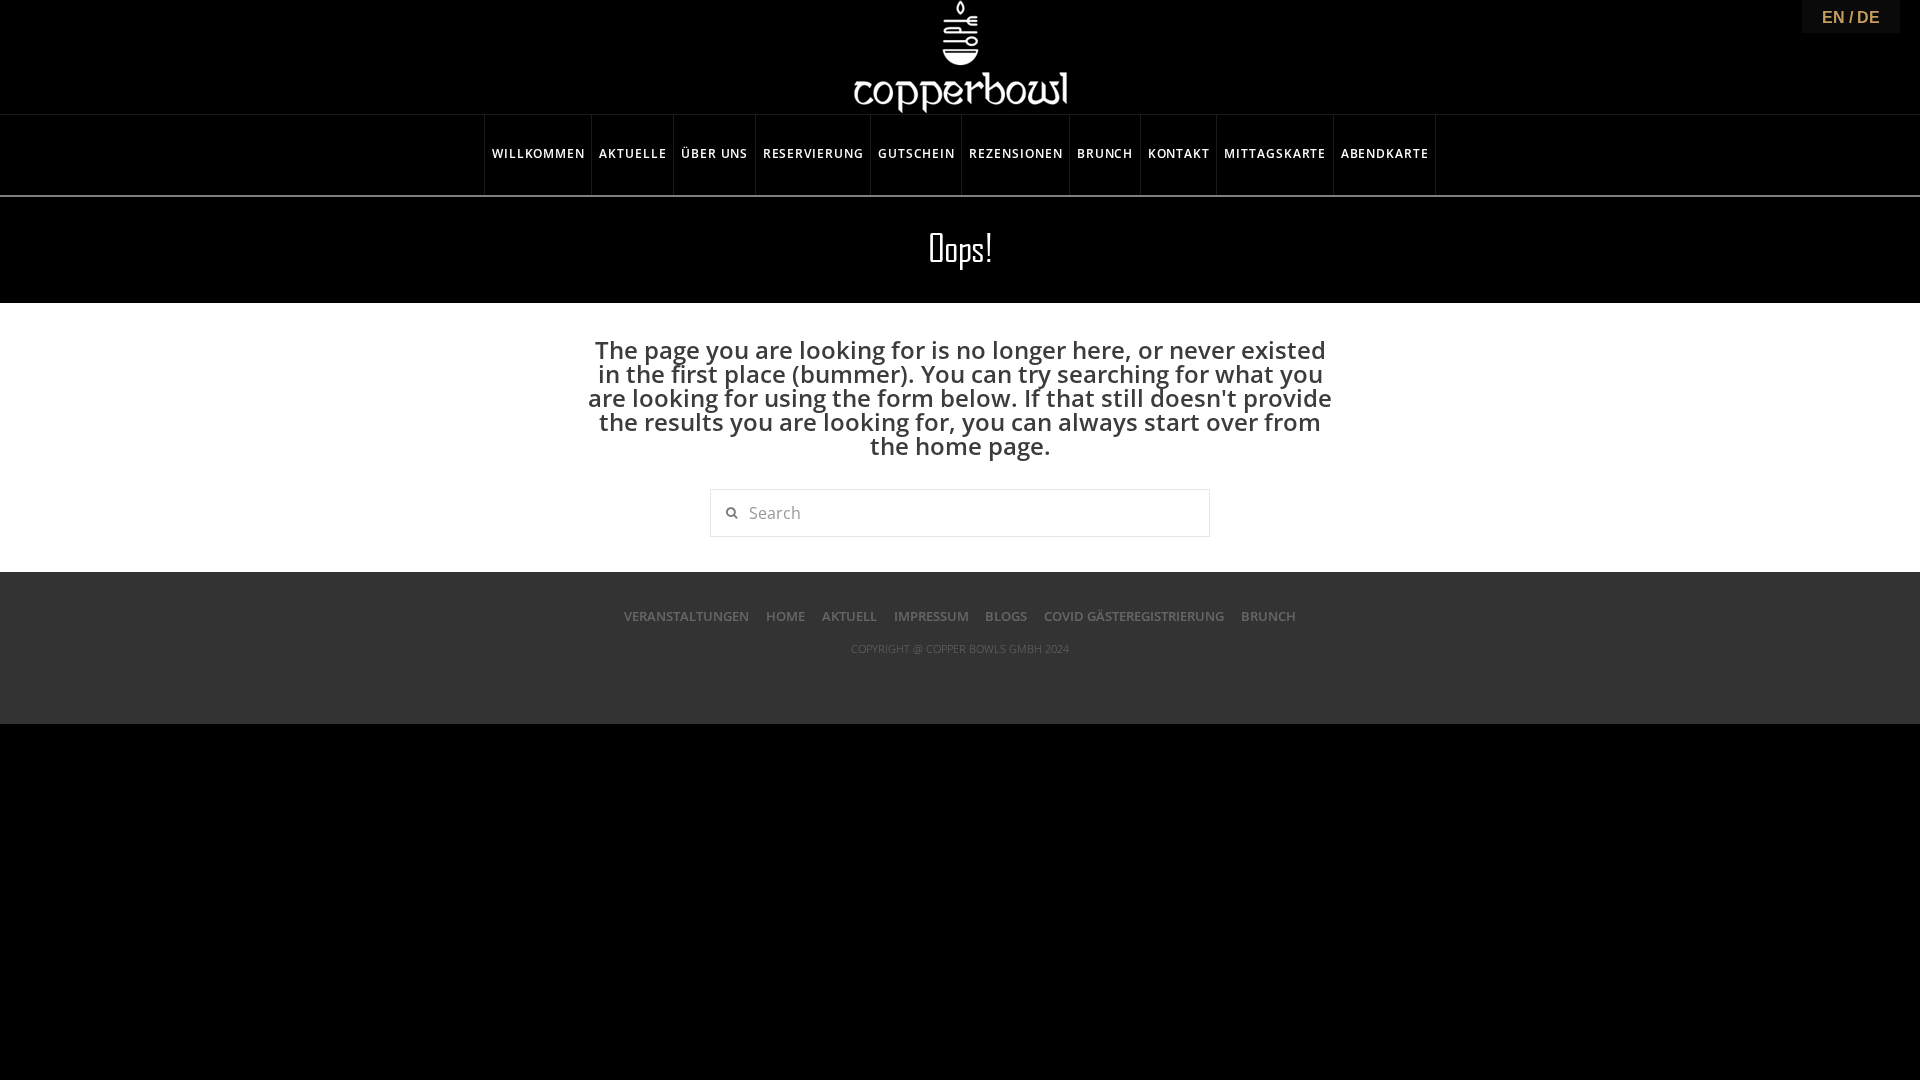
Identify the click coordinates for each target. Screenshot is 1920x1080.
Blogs (1006, 616)
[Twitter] (920, 680)
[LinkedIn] (960, 680)
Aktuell (849, 616)
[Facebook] (879, 680)
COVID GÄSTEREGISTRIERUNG (1134, 616)
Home (785, 616)
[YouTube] (1000, 680)
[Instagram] (1041, 680)
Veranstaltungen (686, 616)
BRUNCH (1268, 616)
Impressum (931, 616)
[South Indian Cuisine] (960, 57)
